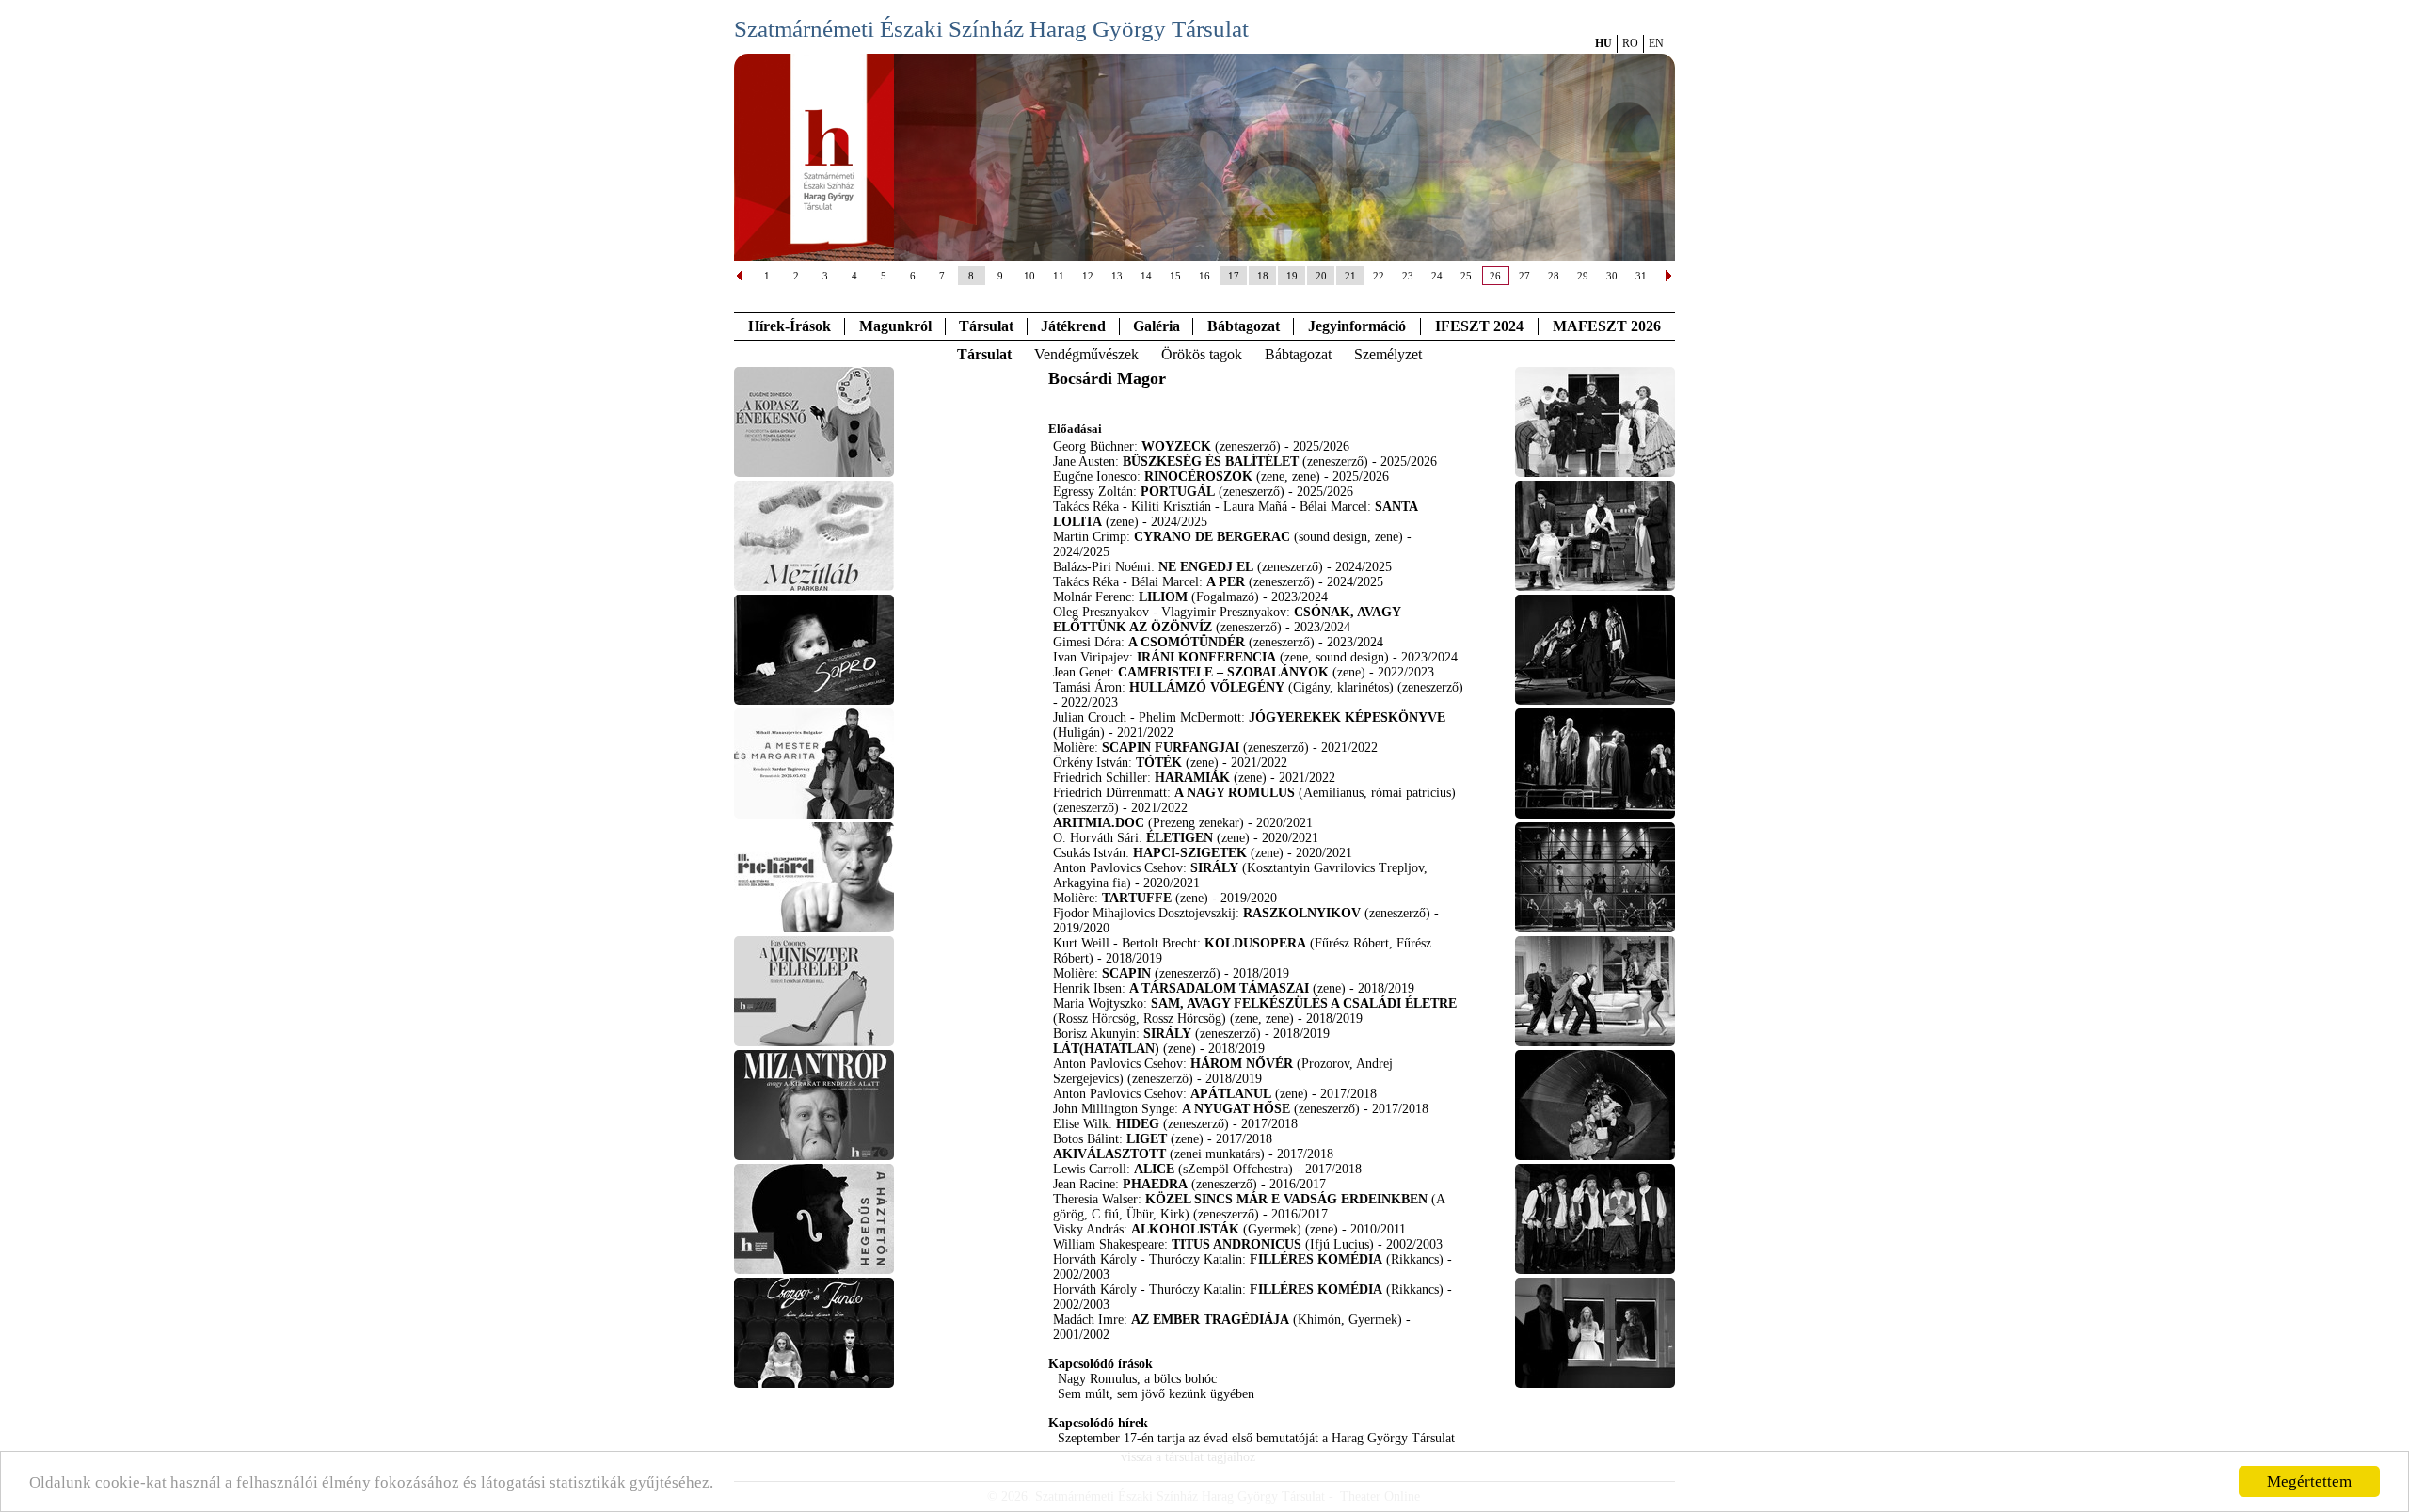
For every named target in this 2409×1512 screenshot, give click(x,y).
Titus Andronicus (1236, 1244)
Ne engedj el (1206, 567)
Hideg (1138, 1124)
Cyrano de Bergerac (1212, 537)
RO (1630, 43)
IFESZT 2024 (1479, 326)
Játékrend (1073, 326)
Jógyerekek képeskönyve (1347, 717)
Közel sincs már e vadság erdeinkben (1286, 1199)
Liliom (1163, 597)
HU (1603, 43)
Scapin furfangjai (1171, 748)
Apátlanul (1231, 1094)
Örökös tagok (1202, 354)
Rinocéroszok (1198, 477)
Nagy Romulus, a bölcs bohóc (1137, 1379)
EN (1656, 43)
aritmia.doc (1099, 823)
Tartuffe (1137, 898)
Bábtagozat (1298, 354)
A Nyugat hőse (1236, 1109)
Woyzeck (1176, 446)
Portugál (1178, 492)
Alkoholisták (1185, 1229)
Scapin (1126, 973)
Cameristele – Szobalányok (1223, 672)
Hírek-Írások (790, 326)
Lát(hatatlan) (1106, 1049)
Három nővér (1242, 1064)
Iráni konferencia (1206, 657)
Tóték (1159, 763)
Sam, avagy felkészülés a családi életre (1304, 1003)
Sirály (1214, 868)
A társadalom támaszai (1219, 988)
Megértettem (2309, 1481)
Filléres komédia (1316, 1259)
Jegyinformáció (1357, 326)
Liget (1147, 1139)
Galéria (1157, 326)
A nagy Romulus (1235, 793)
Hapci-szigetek (1190, 853)
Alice (1154, 1169)
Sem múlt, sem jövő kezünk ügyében (1156, 1394)
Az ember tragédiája (1210, 1320)
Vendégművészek (1086, 354)
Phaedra (1155, 1184)
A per (1226, 582)
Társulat (986, 326)
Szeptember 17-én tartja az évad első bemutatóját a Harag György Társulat (1256, 1438)
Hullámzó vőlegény (1207, 687)
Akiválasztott (1109, 1154)
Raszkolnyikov (1302, 913)
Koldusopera (1255, 943)
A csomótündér (1187, 642)
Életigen (1180, 838)
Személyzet (1388, 354)
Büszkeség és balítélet (1211, 462)
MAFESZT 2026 (1607, 326)
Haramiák (1192, 778)
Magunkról (895, 326)
